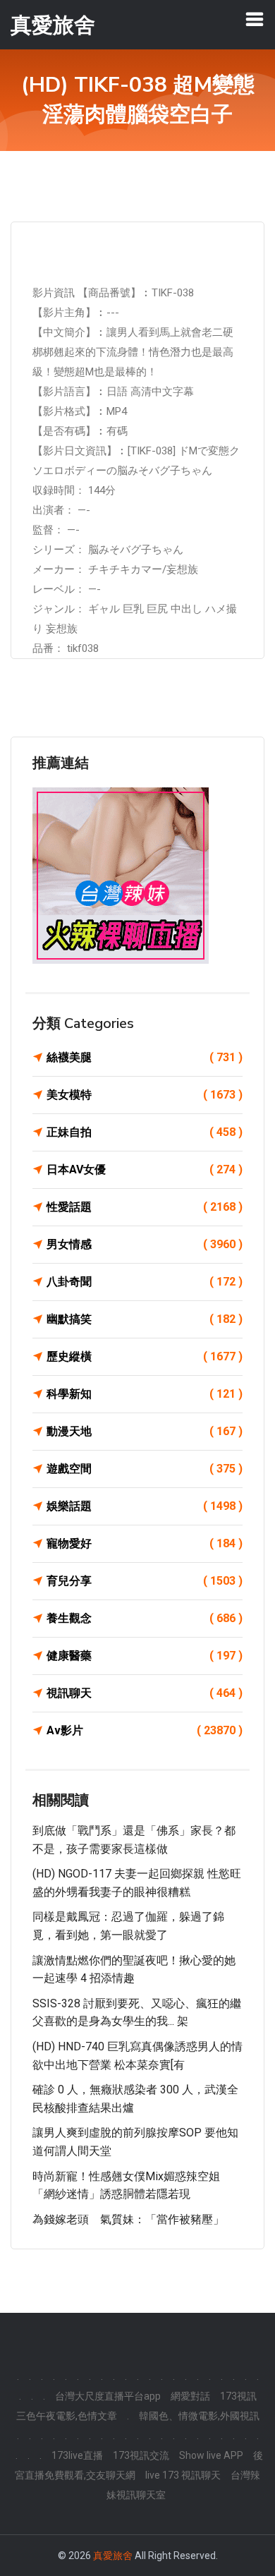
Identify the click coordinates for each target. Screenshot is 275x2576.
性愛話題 (145, 1207)
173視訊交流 (141, 2455)
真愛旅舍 (113, 2556)
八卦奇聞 (145, 1282)
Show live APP (211, 2455)
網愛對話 (190, 2396)
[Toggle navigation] (255, 19)
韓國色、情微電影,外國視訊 (199, 2416)
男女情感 (145, 1244)
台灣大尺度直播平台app (108, 2396)
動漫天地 (145, 1431)
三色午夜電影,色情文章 (67, 2416)
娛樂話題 (145, 1506)
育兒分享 (145, 1581)
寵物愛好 (145, 1543)
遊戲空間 (145, 1469)
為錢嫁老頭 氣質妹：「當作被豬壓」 (128, 2219)
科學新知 (145, 1394)
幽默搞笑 (145, 1319)
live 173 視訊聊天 (183, 2475)
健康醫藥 (145, 1656)
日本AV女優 (145, 1169)
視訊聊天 (145, 1693)
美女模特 (145, 1095)
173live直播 (77, 2455)
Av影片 (145, 1730)
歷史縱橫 (145, 1356)
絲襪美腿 (145, 1057)
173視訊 (238, 2396)
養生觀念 (145, 1618)
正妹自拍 (145, 1132)
